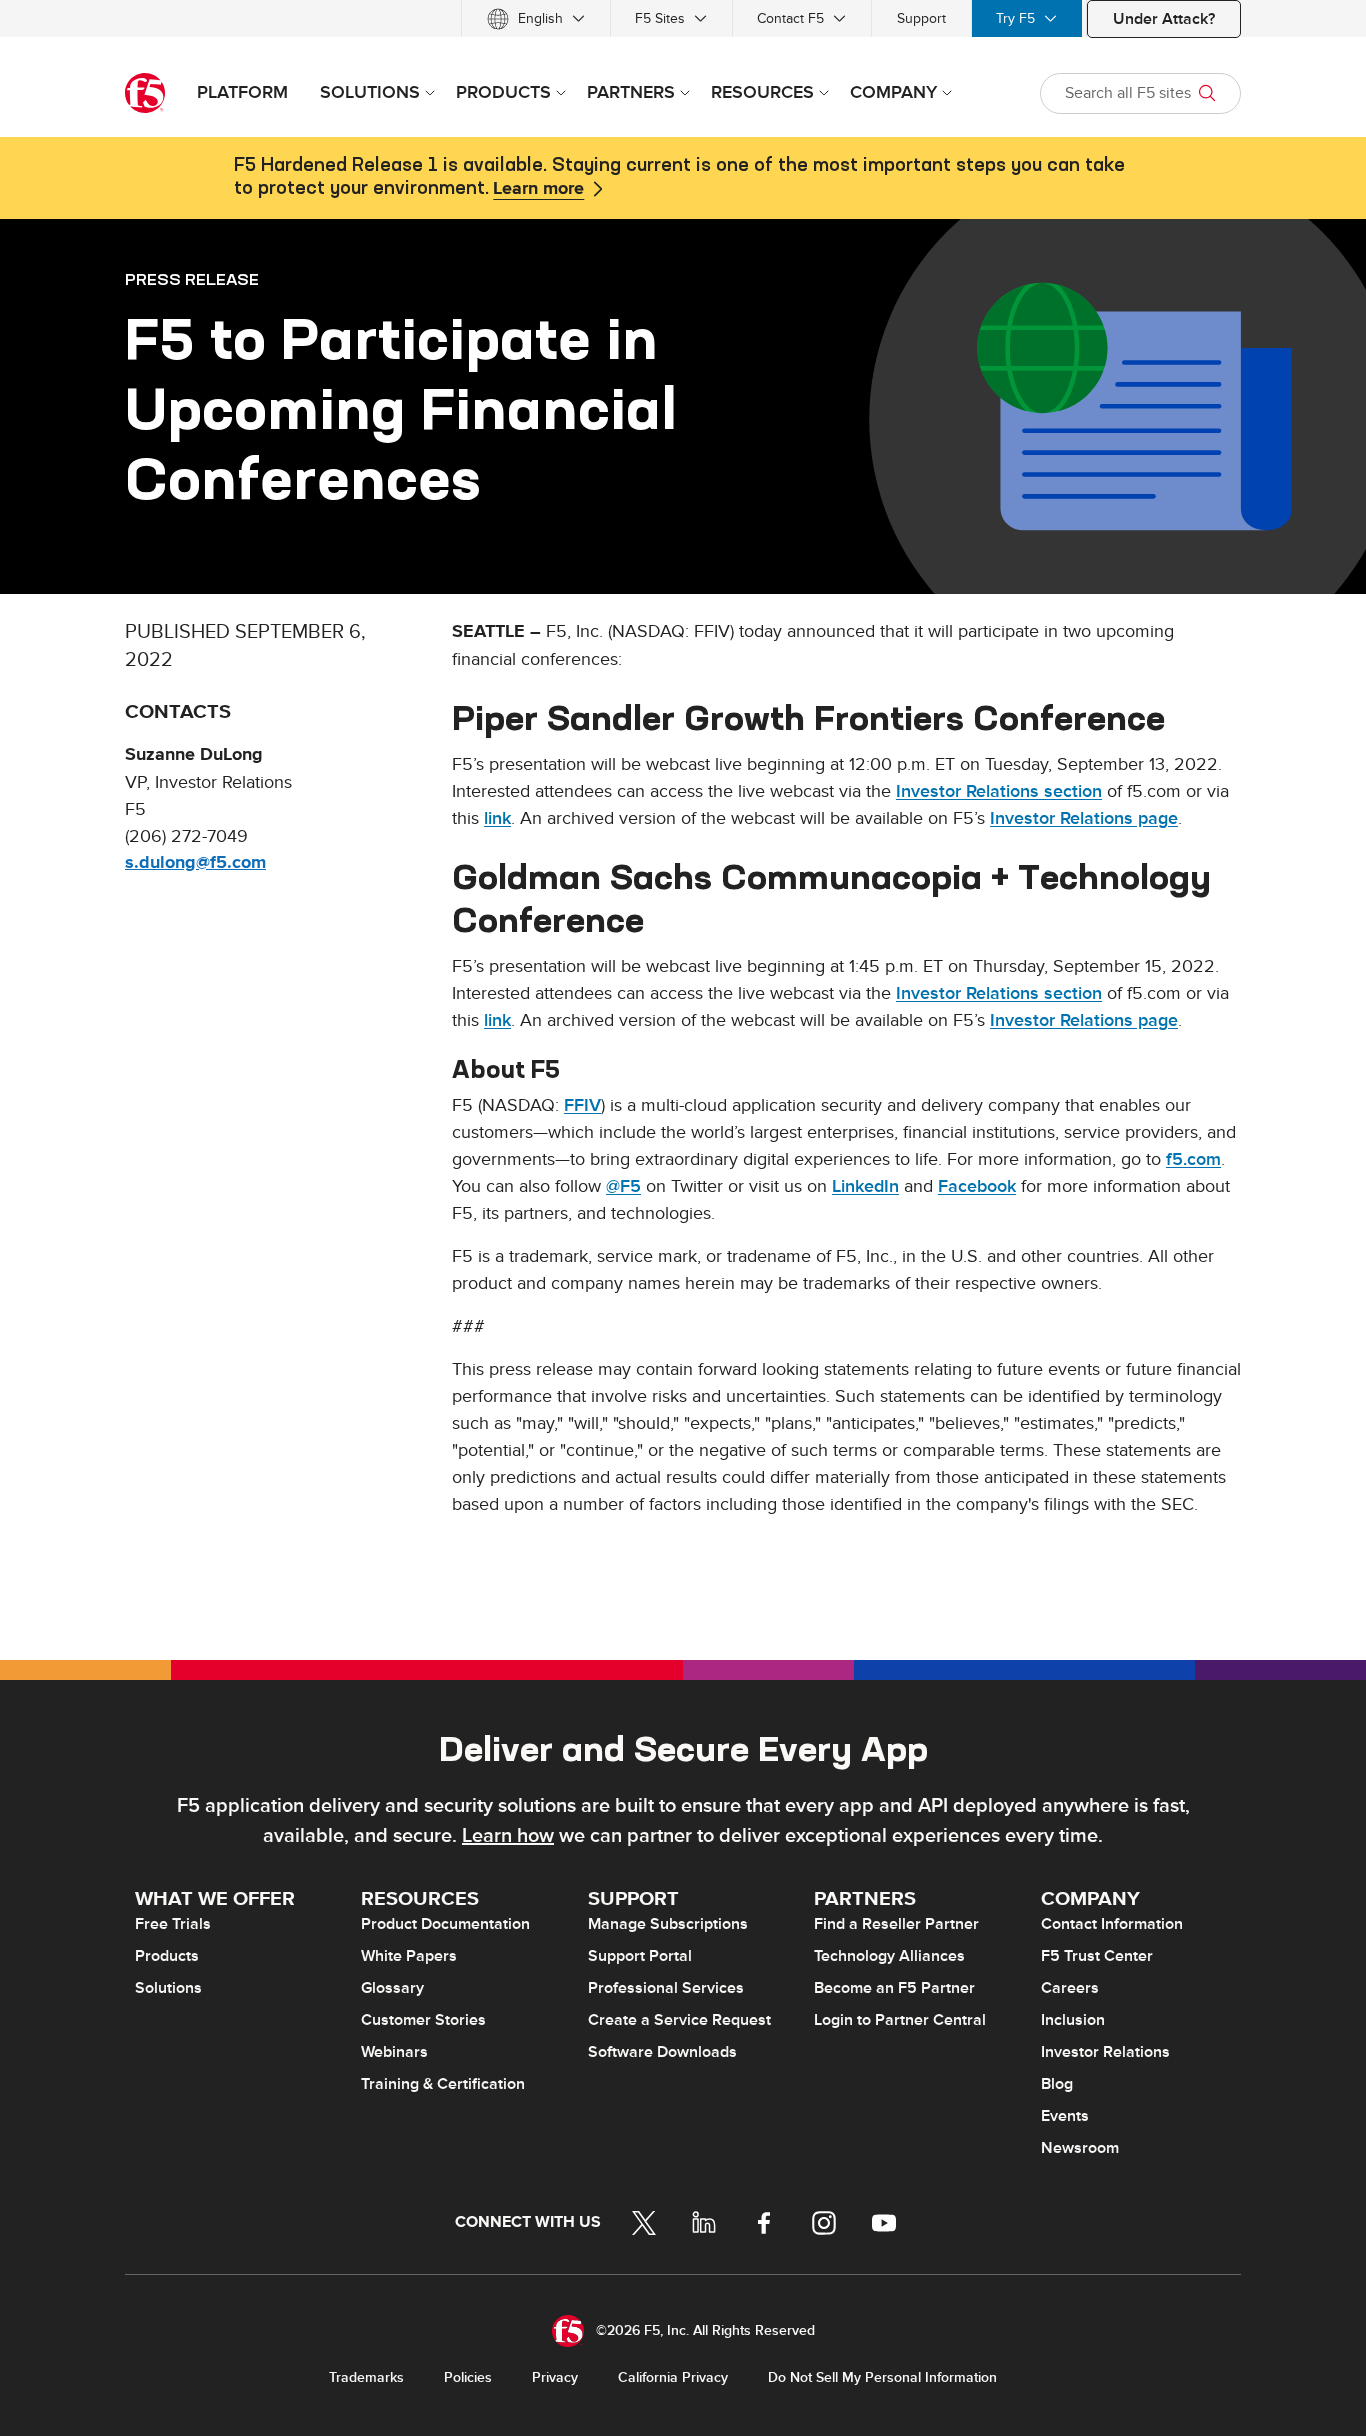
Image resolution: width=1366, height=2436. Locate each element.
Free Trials (173, 1924)
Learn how (508, 1836)
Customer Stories (423, 2020)
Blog (1057, 2084)
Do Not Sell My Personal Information (882, 2377)
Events (1065, 2116)
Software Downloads (662, 2052)
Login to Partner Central (900, 2020)
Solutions (168, 1988)
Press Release (192, 279)
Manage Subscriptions (668, 1924)
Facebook (977, 1186)
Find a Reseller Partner (896, 1924)
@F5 (623, 1186)
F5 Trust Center (1097, 1956)
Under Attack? (1164, 19)
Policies (468, 2377)
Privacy (555, 2377)
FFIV (582, 1105)
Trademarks (366, 2377)
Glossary (392, 1988)
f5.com (1193, 1159)
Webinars (394, 2052)
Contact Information (1112, 1924)
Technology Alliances (889, 1956)
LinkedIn (865, 1186)
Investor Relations (1105, 2052)
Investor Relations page (1084, 818)
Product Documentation (445, 1924)
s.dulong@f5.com (195, 863)
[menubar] (683, 18)
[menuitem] (536, 18)
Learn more (538, 189)
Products (167, 1956)
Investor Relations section (999, 791)
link (497, 818)
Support (921, 18)
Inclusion (1073, 2020)
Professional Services (666, 1988)
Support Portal (640, 1956)
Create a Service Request (679, 2020)
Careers (1070, 1988)
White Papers (409, 1956)
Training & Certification (443, 2084)
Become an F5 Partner (894, 1988)
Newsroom (1080, 2148)
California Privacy (673, 2377)
